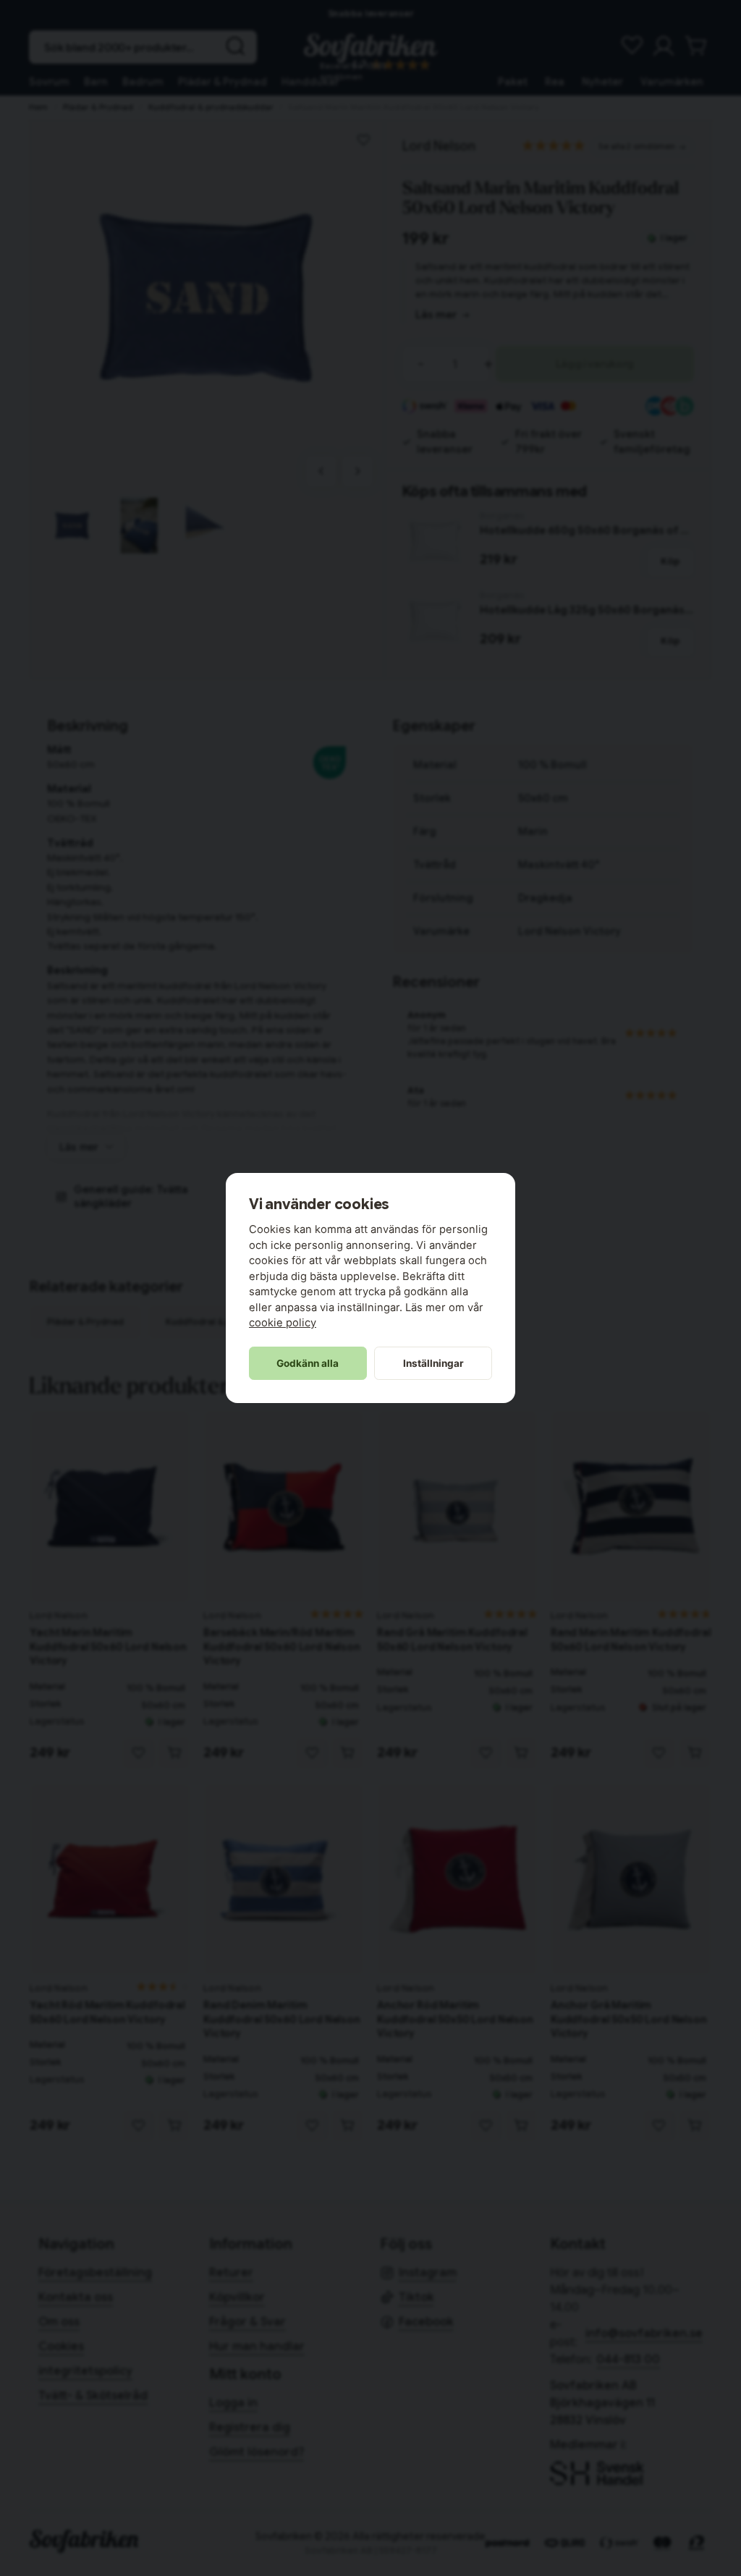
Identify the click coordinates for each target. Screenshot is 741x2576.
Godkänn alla (308, 1363)
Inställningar (433, 1363)
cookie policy (283, 1323)
